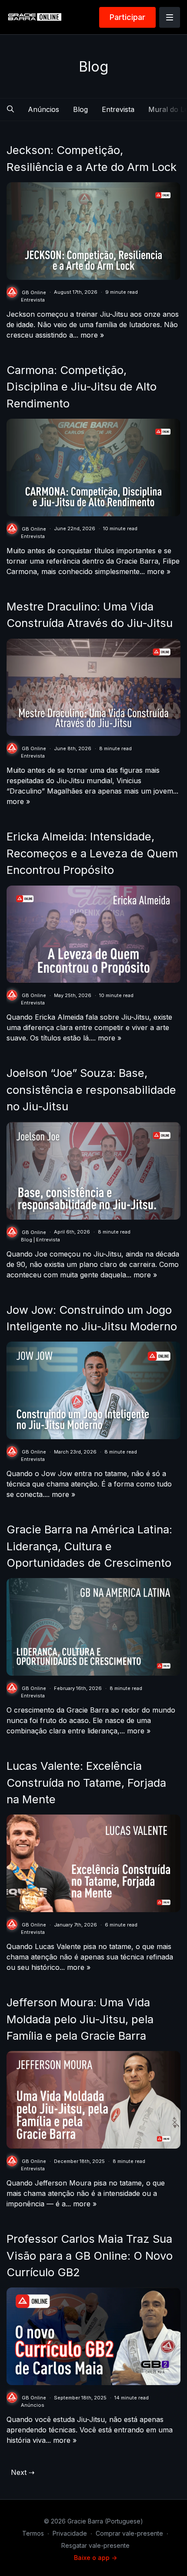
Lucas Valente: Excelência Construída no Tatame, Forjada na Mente (86, 1782)
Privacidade (70, 2533)
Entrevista (118, 109)
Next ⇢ (23, 2472)
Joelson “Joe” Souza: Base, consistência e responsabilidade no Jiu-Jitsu (91, 1089)
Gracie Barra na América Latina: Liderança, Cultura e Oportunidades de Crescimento (89, 1546)
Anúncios (43, 109)
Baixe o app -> (95, 2558)
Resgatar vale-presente (95, 2545)
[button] (10, 109)
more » (92, 335)
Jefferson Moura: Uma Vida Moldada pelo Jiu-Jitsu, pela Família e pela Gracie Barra (80, 2019)
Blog (80, 109)
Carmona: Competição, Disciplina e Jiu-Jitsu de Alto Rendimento (82, 387)
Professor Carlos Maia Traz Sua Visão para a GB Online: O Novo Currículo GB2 (90, 2255)
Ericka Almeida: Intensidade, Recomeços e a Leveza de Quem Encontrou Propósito (92, 853)
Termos (33, 2533)
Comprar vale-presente (129, 2533)
